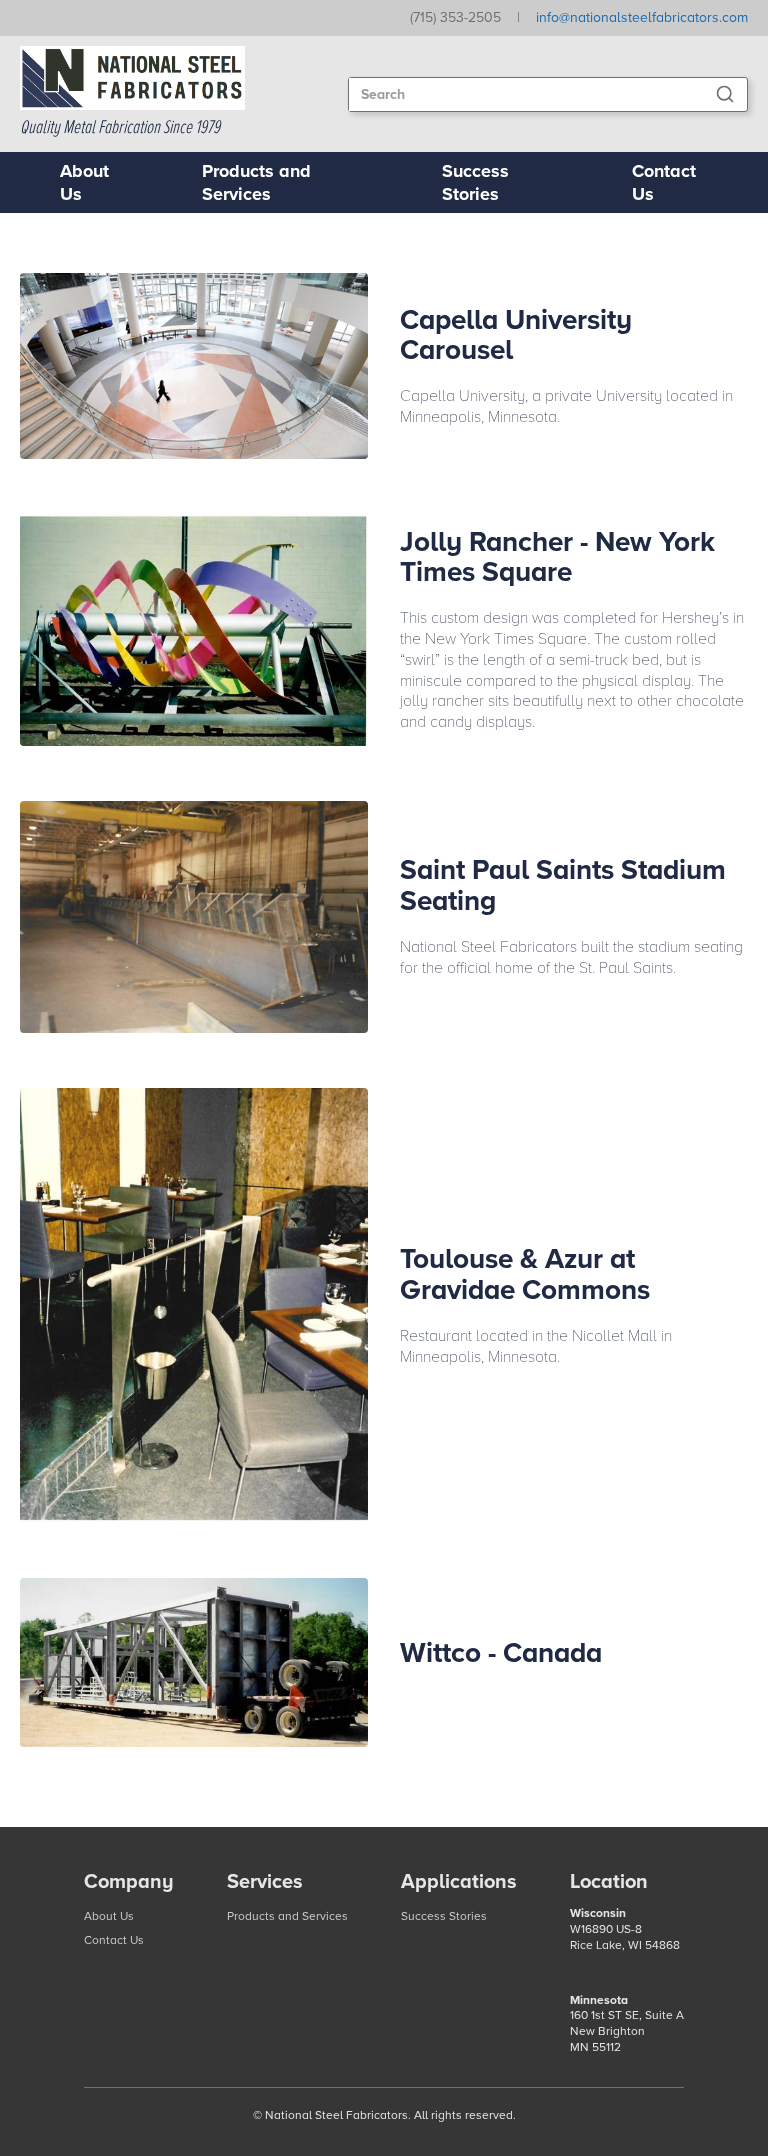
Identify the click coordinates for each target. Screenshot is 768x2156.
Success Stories (475, 182)
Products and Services (256, 182)
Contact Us (664, 182)
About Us (84, 182)
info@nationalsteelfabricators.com (642, 17)
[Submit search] (725, 94)
